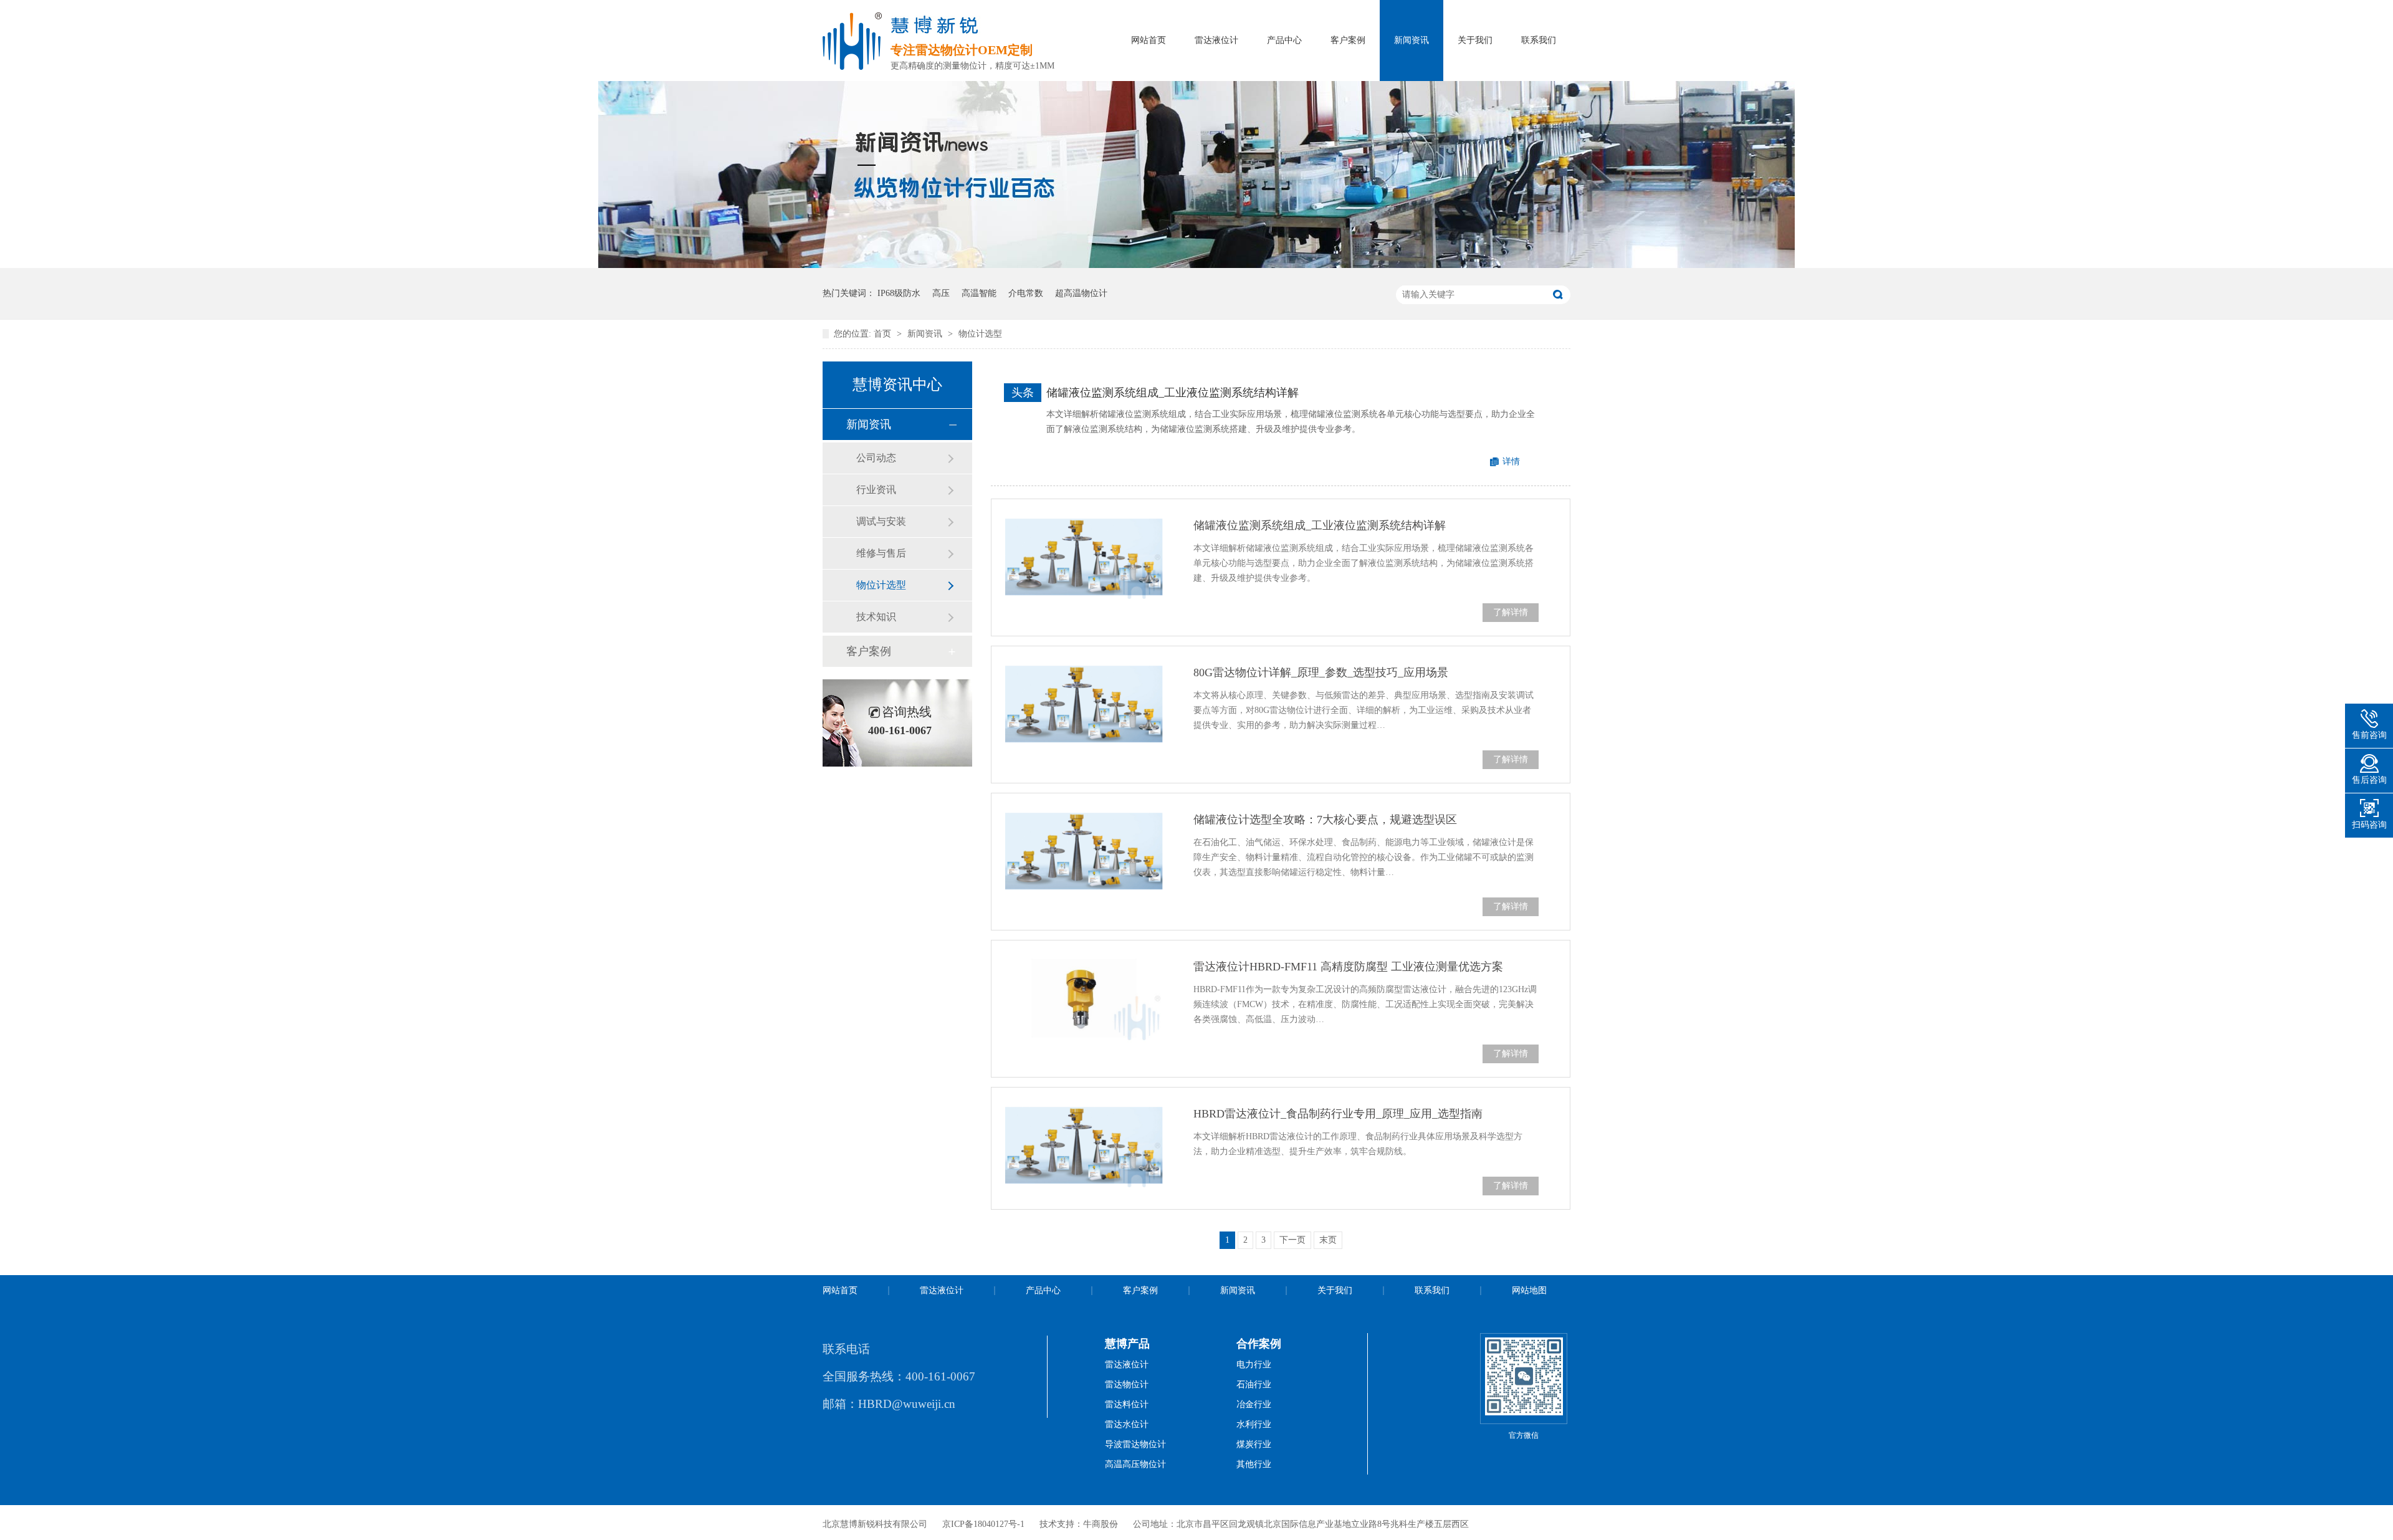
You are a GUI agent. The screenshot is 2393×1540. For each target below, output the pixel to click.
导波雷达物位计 (1135, 1444)
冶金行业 (1254, 1404)
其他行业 (1254, 1464)
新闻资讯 (1411, 40)
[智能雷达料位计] (1196, 265)
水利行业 (1254, 1424)
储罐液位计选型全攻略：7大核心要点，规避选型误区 (1325, 820)
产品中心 (1284, 40)
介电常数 (1026, 293)
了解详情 (1511, 612)
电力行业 (1254, 1365)
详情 (1511, 462)
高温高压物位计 (1135, 1464)
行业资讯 (876, 490)
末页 (1328, 1240)
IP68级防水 (899, 293)
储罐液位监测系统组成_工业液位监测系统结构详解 (1173, 393)
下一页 (1292, 1240)
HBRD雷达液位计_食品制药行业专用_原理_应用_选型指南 (1338, 1114)
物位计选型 (980, 334)
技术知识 (876, 617)
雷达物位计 (1127, 1385)
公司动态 (876, 458)
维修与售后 (881, 553)
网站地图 (1529, 1290)
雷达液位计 (1216, 40)
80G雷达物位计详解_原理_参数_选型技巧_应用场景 (1321, 672)
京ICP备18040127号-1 (983, 1524)
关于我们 (1475, 40)
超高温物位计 (1081, 293)
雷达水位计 (1127, 1424)
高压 (941, 293)
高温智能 (979, 293)
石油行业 (1254, 1385)
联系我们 (1539, 40)
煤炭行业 (1254, 1444)
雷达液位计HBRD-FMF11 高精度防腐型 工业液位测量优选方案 (1348, 967)
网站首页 (1149, 40)
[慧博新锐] (852, 66)
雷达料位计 (1127, 1404)
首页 (884, 334)
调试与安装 (881, 521)
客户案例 (1348, 40)
